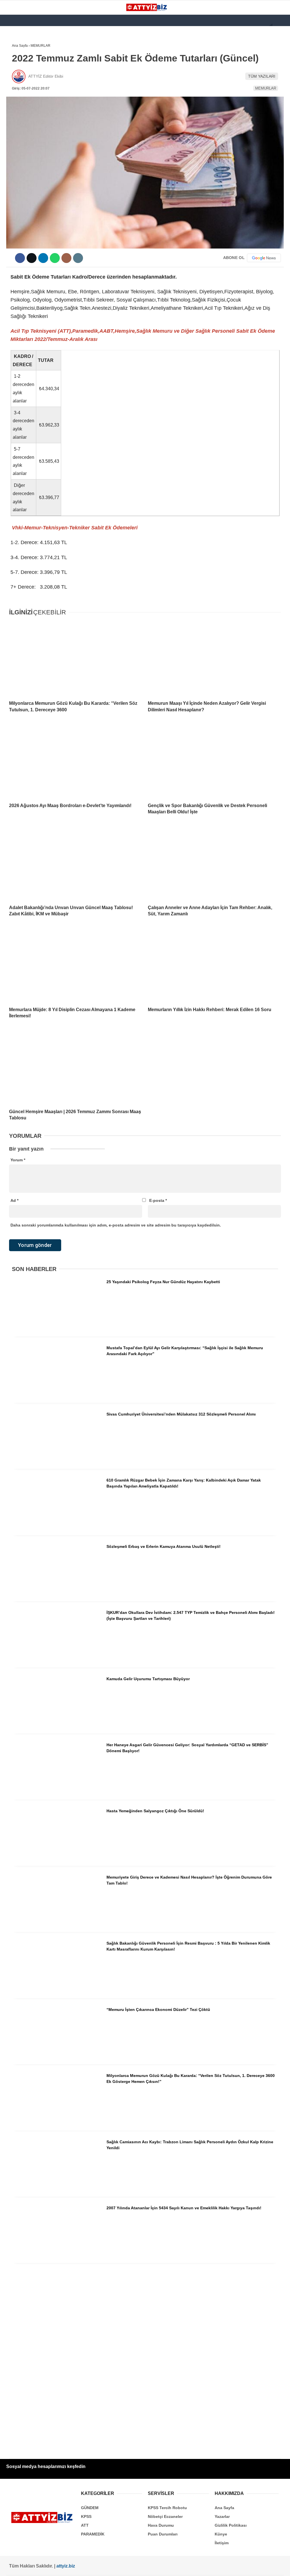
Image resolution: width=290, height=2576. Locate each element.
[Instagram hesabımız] (76, 2567)
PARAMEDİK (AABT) (26, 104)
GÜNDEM (17, 58)
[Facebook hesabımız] (26, 2567)
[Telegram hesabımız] (177, 2567)
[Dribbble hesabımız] (152, 2567)
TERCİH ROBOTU (24, 138)
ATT (12, 93)
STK (12, 115)
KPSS (14, 81)
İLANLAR (16, 127)
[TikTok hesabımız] (127, 2567)
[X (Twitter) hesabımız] (51, 2567)
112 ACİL (16, 70)
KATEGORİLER (22, 47)
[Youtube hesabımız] (102, 2567)
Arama (232, 27)
